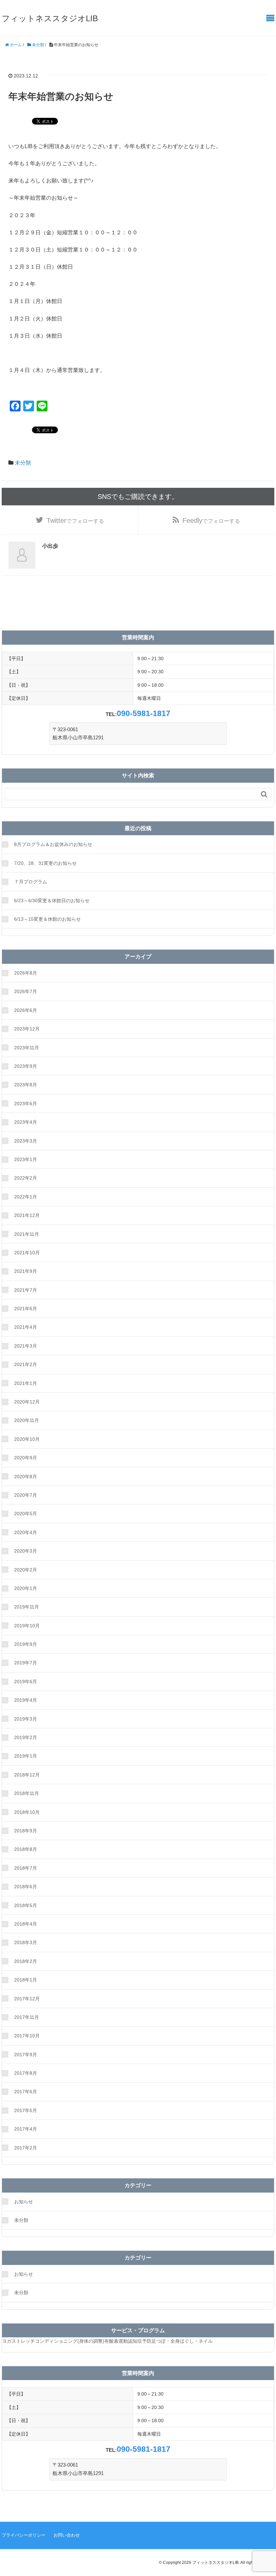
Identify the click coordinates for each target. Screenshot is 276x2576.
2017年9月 (26, 2055)
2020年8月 (26, 1477)
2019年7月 (26, 1663)
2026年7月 (26, 991)
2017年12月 (27, 1999)
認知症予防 (140, 2341)
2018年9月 (26, 1831)
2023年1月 (26, 1159)
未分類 (23, 463)
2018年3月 (26, 1942)
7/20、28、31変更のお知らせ (45, 863)
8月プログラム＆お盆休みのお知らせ (53, 844)
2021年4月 (26, 1327)
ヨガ (7, 2341)
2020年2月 (26, 1570)
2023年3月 (26, 1141)
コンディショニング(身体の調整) (70, 2341)
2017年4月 (26, 2129)
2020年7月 (26, 1495)
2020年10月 (27, 1439)
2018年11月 (27, 1793)
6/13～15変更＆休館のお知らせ (47, 919)
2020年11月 (27, 1420)
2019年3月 (26, 1719)
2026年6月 (26, 1010)
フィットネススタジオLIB (50, 18)
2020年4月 (26, 1532)
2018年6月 (26, 1887)
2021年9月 (26, 1271)
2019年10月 (27, 1626)
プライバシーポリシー (24, 2535)
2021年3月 (26, 1346)
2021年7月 (26, 1290)
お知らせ (24, 2202)
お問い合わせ (67, 2535)
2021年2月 (26, 1364)
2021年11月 (27, 1234)
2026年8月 (26, 973)
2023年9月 (26, 1066)
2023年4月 (26, 1122)
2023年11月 (27, 1048)
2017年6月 (26, 2092)
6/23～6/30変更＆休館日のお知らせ (52, 901)
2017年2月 (26, 2148)
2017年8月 (26, 2073)
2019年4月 (26, 1700)
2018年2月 (26, 1961)
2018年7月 (26, 1868)
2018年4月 (26, 1924)
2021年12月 (27, 1215)
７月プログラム (31, 882)
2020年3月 (26, 1551)
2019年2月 (26, 1737)
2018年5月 (26, 1905)
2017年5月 (26, 2110)
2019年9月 (26, 1644)
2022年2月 (26, 1178)
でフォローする (75, 520)
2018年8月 (26, 1849)
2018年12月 (27, 1775)
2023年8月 (26, 1085)
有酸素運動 (116, 2341)
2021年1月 (26, 1383)
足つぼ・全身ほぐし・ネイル (182, 2341)
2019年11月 (27, 1607)
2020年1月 (26, 1588)
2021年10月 (27, 1253)
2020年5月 (26, 1514)
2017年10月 (27, 2036)
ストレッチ (23, 2341)
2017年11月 (27, 2017)
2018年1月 (26, 1980)
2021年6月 (26, 1309)
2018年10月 (27, 1812)
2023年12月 (27, 1029)
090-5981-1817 (144, 713)
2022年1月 (26, 1197)
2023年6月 (26, 1104)
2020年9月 (26, 1458)
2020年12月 (27, 1402)
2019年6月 (26, 1682)
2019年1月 (26, 1756)
